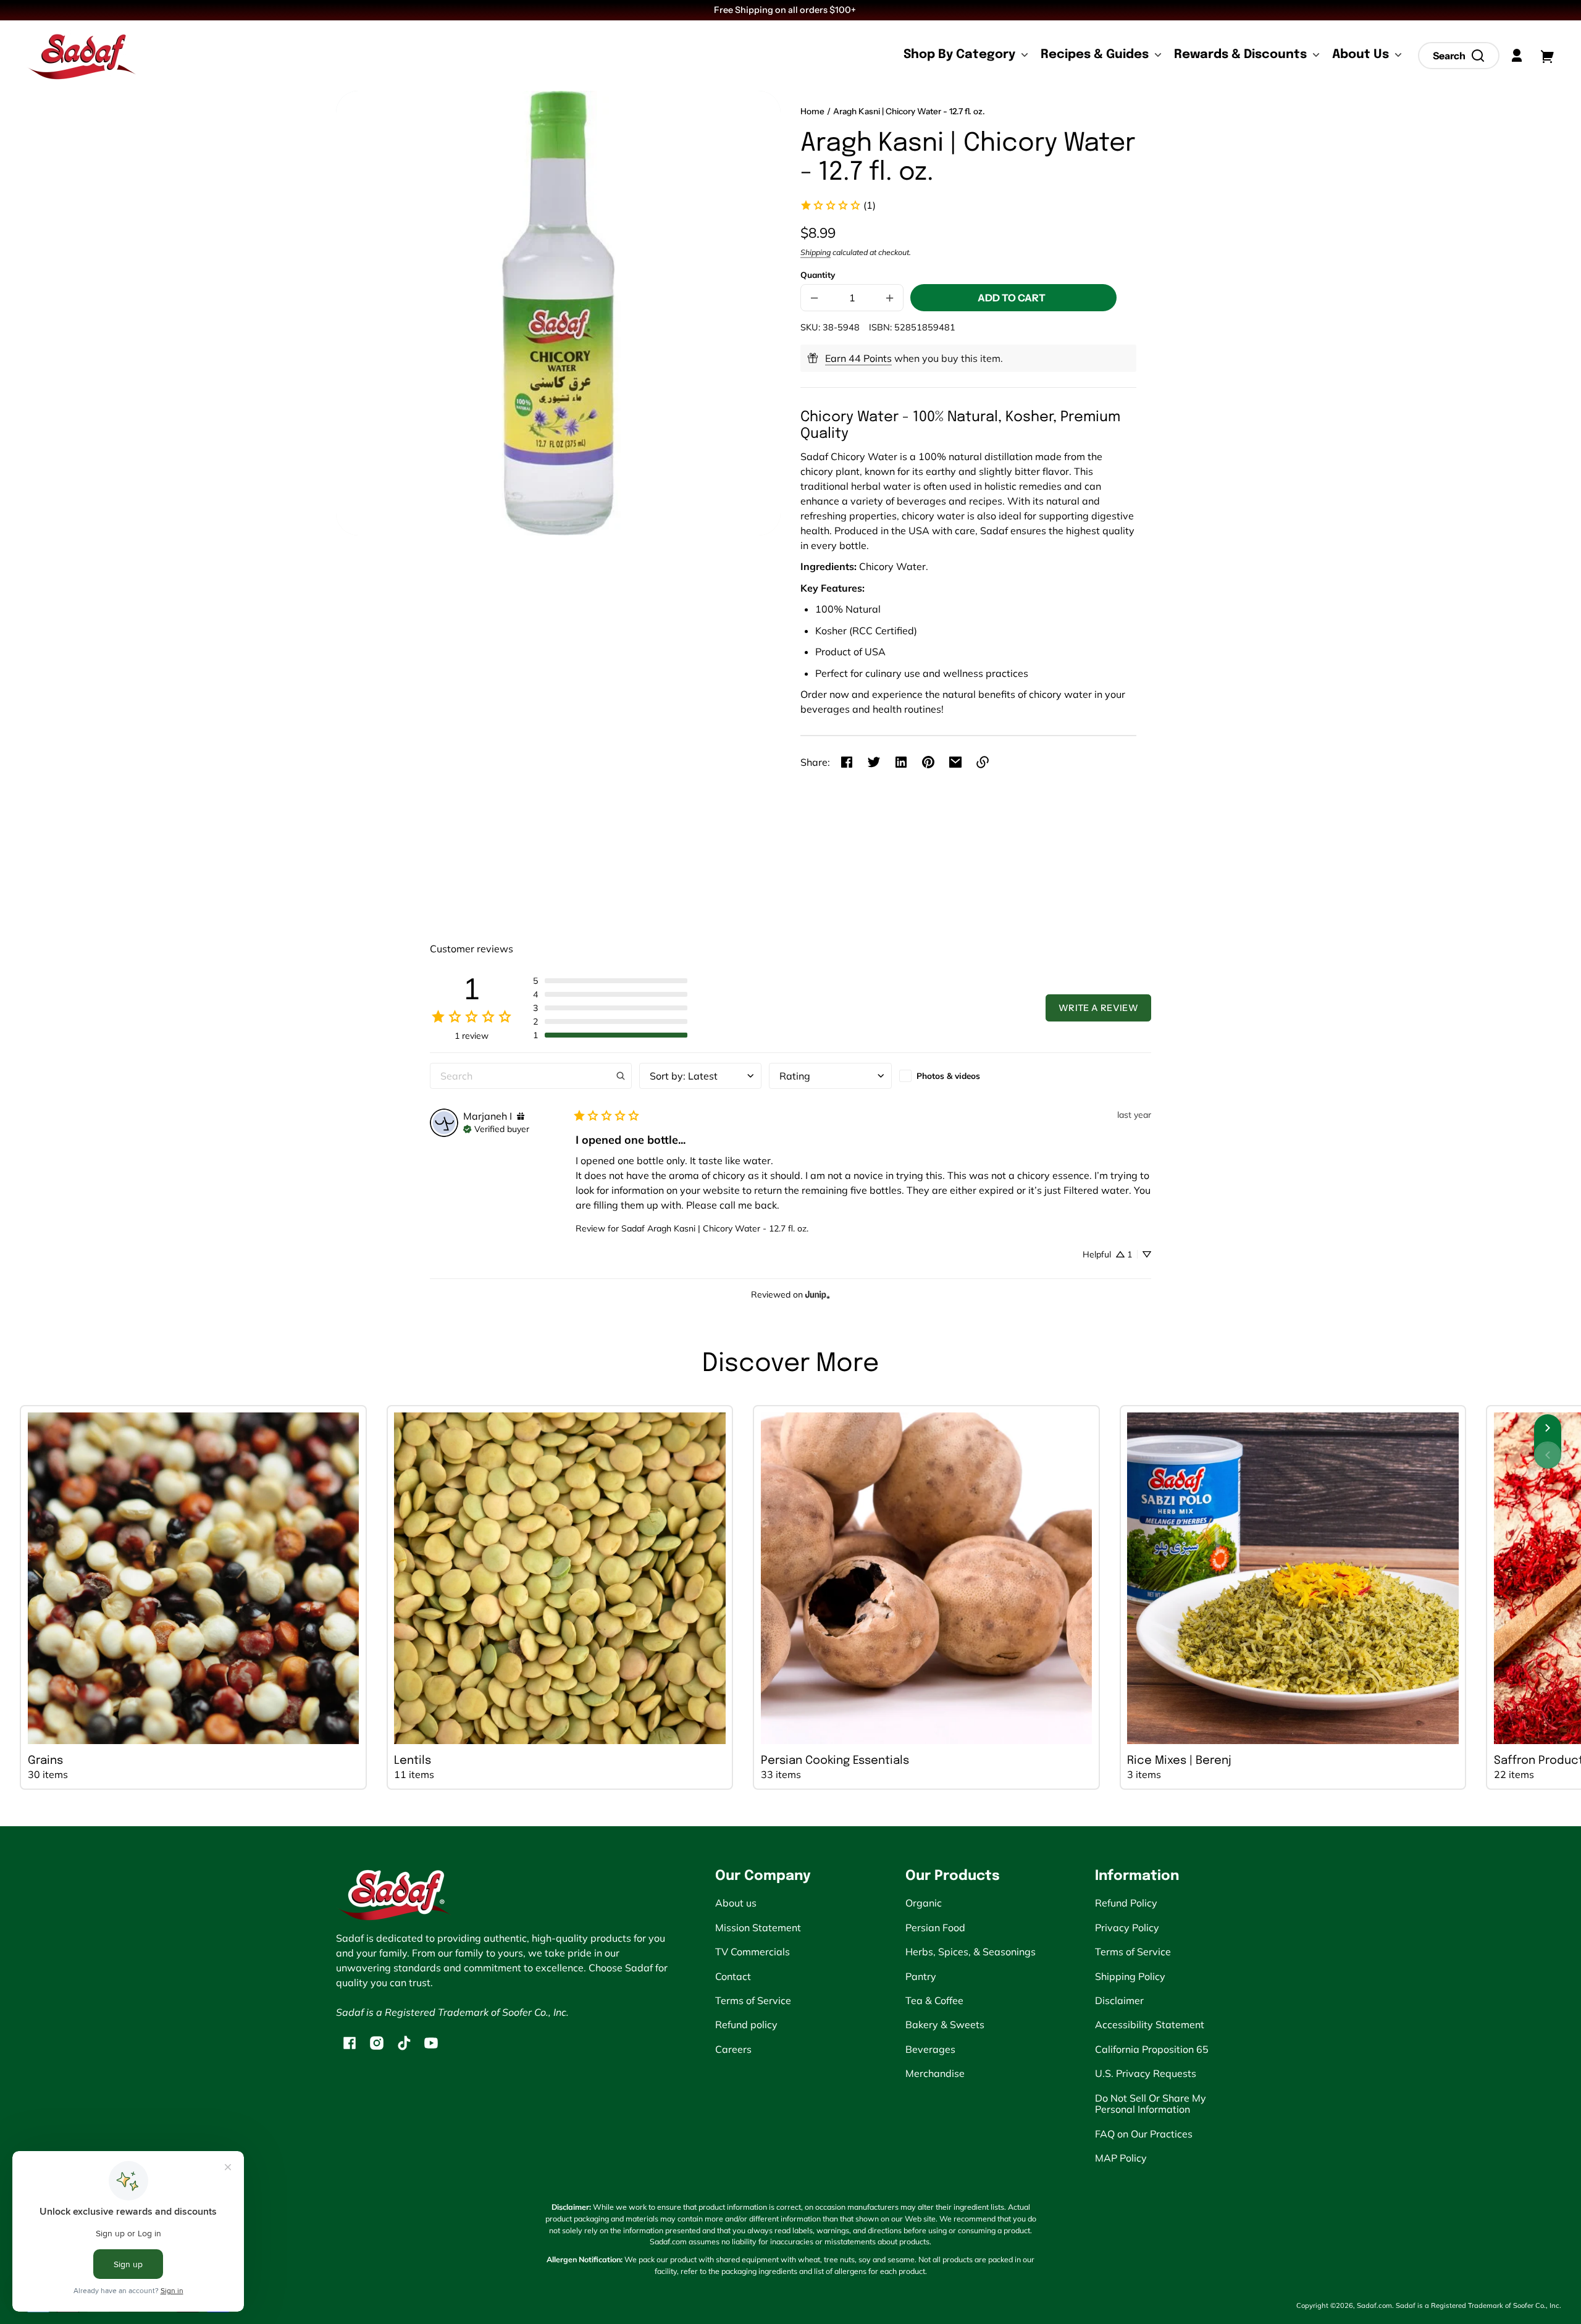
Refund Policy (1126, 1903)
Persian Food (935, 1928)
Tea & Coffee (934, 2000)
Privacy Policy (1127, 1928)
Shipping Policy (1130, 1976)
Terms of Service (753, 2000)
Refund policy (746, 2024)
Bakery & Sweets (945, 2024)
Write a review (1098, 1008)
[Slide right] (1548, 1428)
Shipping (816, 252)
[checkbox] (960, 1076)
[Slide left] (1548, 1455)
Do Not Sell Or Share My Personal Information (1151, 2104)
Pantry (921, 1976)
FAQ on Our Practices (1144, 2134)
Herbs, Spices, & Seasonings (971, 1952)
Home (812, 111)
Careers (733, 2049)
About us (736, 1903)
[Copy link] (983, 762)
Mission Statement (758, 1928)
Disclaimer (1119, 2000)
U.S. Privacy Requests (1146, 2073)
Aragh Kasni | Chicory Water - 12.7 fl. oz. (909, 111)
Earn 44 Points (858, 358)
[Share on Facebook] (847, 762)
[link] (838, 205)
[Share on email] (955, 762)
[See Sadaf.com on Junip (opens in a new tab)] (818, 1294)
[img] (521, 1116)
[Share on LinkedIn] (901, 762)
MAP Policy (1121, 2158)
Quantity (818, 275)
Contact (733, 1976)
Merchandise (935, 2073)
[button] (1459, 56)
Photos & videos (948, 1076)
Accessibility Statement (1150, 2024)
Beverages (930, 2049)
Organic (924, 1903)
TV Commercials (753, 1952)
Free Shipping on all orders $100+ (786, 10)
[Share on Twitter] (874, 762)
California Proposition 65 (1152, 2049)
